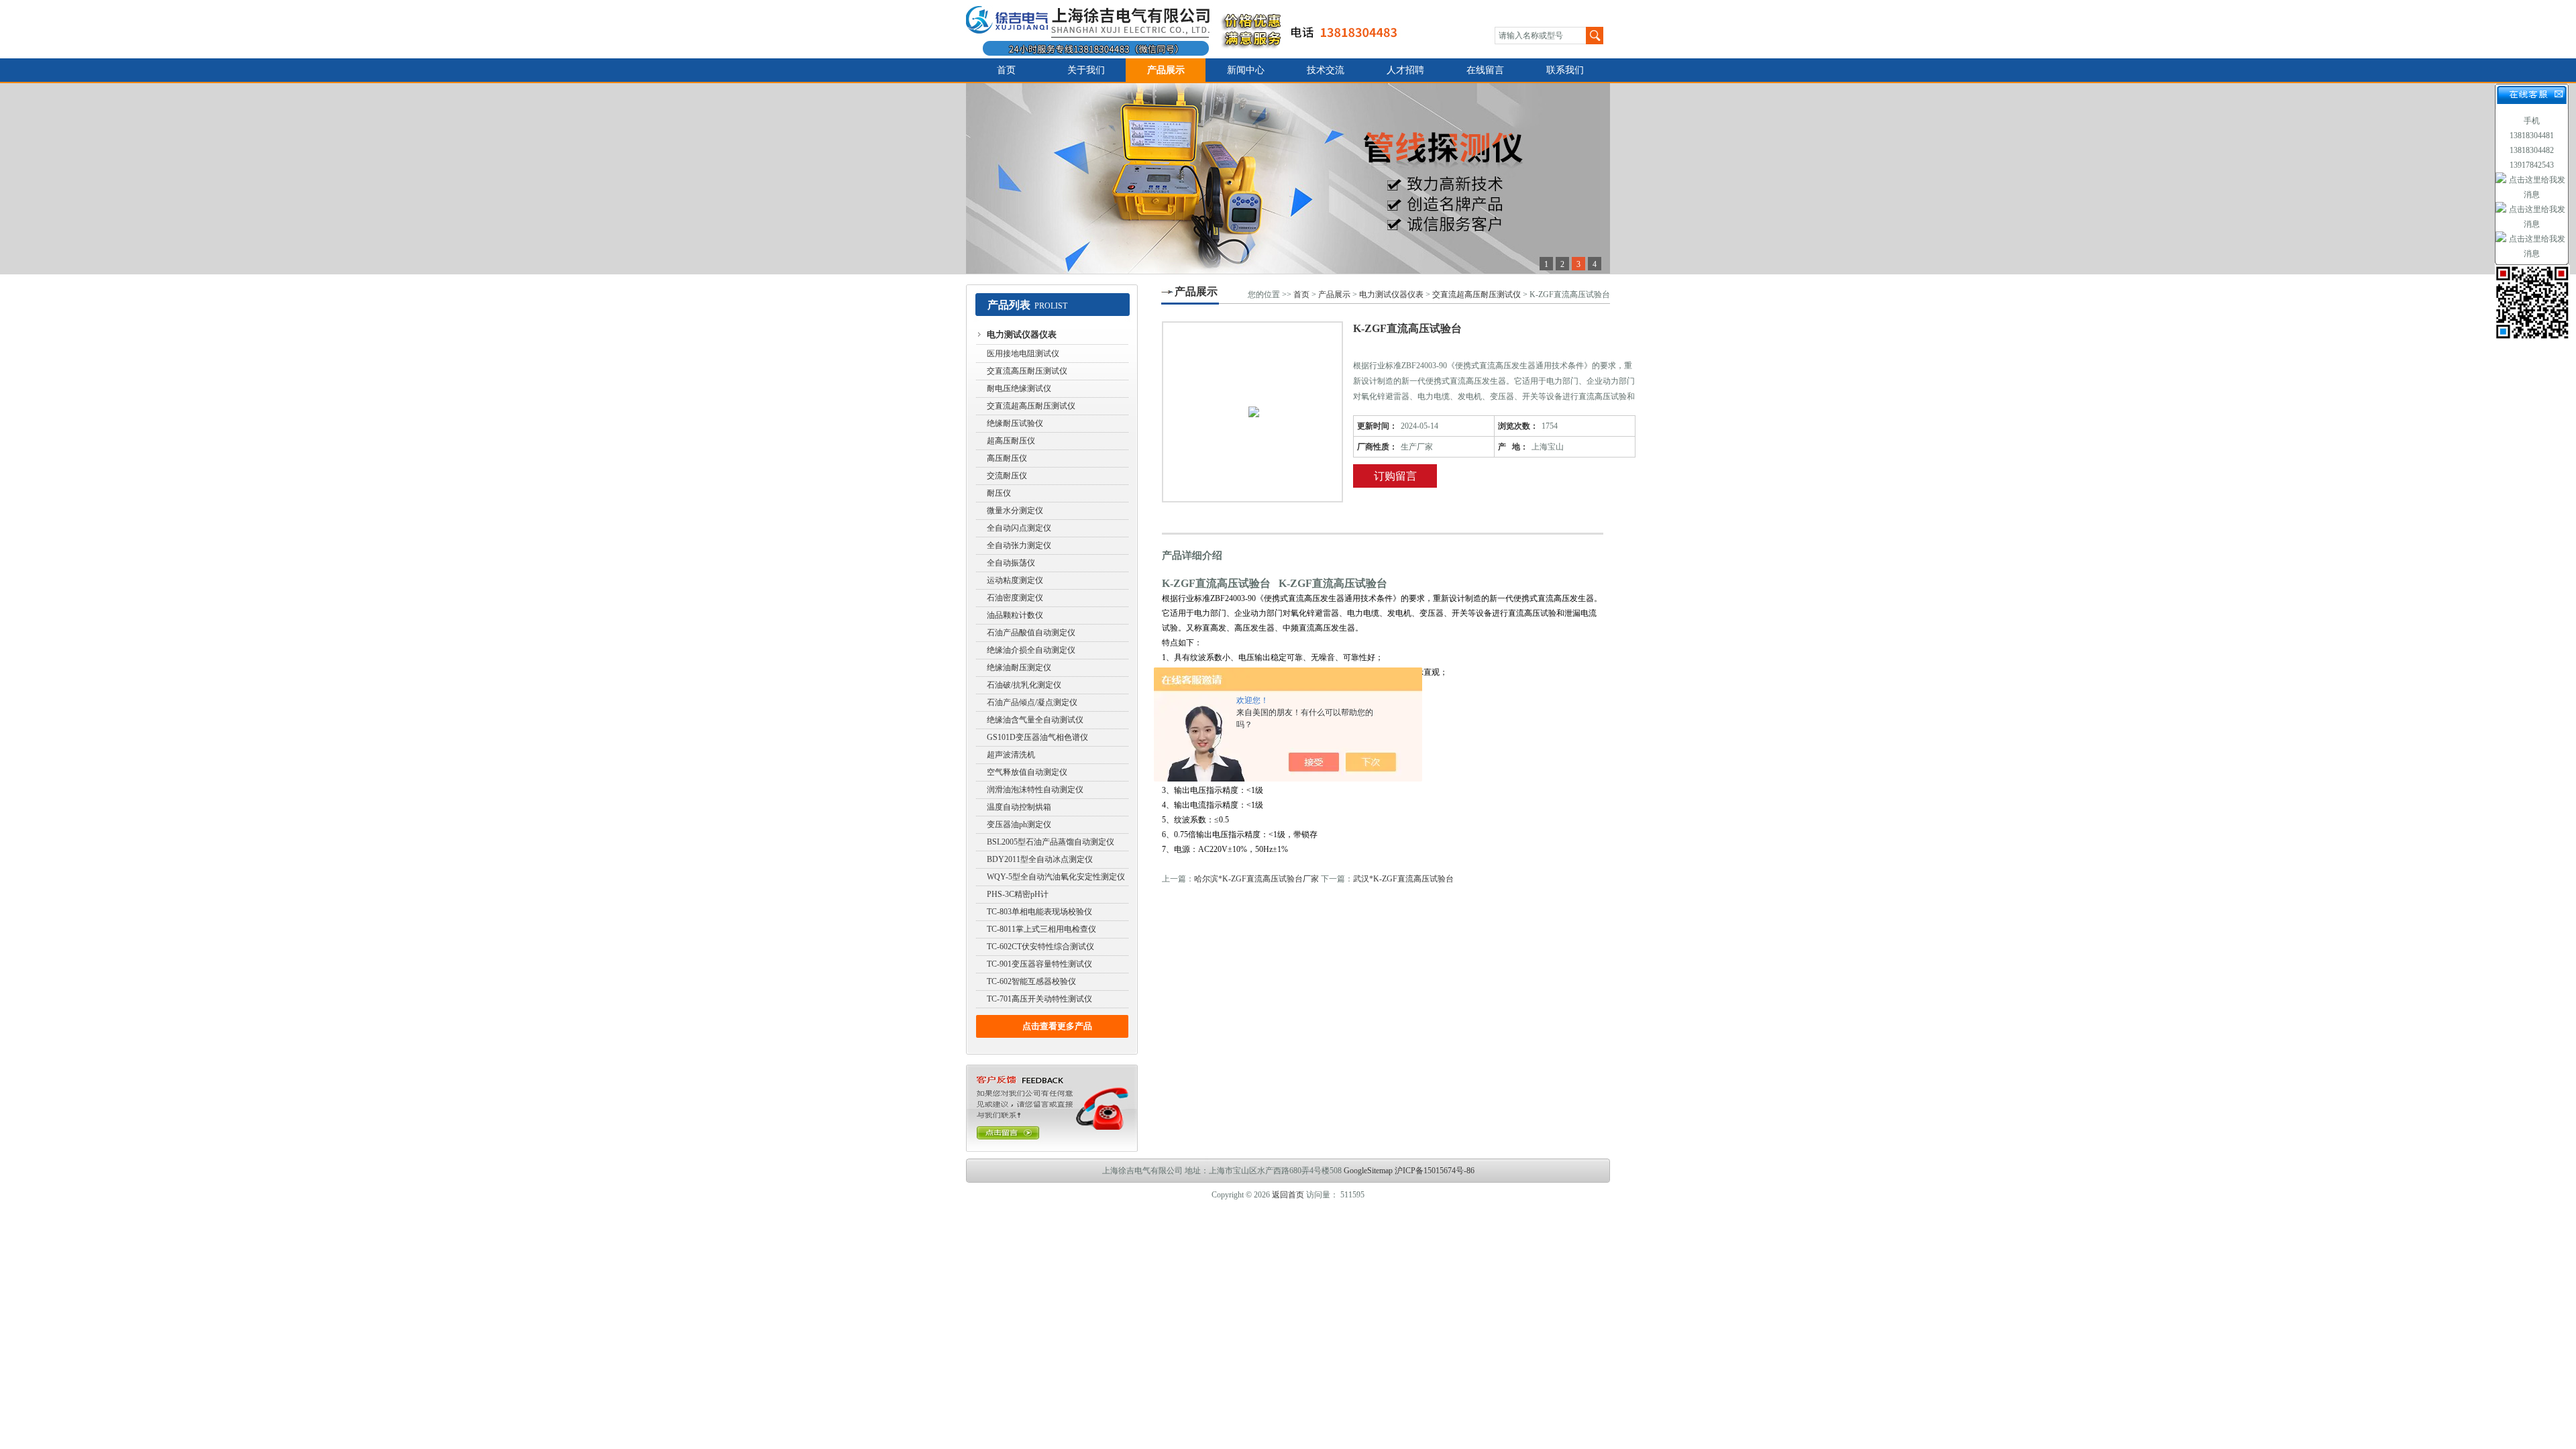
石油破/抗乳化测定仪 (1024, 685)
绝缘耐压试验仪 (1015, 423)
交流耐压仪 (1007, 476)
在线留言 (1485, 70)
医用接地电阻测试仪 (1023, 354)
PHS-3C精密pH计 (1018, 894)
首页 (1006, 70)
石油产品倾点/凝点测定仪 (1032, 702)
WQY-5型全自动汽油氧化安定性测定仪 (1056, 877)
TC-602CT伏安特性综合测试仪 (1040, 947)
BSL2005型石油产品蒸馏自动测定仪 (1051, 842)
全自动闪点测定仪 (1019, 528)
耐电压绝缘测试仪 (1019, 388)
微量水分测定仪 (1015, 511)
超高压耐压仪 (1011, 441)
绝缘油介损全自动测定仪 (1031, 650)
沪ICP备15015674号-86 (1435, 1171)
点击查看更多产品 (1057, 1026)
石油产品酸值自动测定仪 (1031, 633)
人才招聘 (1405, 70)
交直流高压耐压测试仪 (1027, 371)
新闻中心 (1246, 70)
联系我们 (1565, 70)
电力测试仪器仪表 (1022, 334)
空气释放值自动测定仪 (1027, 772)
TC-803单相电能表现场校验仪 (1039, 912)
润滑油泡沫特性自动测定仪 (1035, 790)
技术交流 (1326, 70)
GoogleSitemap (1368, 1171)
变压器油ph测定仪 (1019, 824)
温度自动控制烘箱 (1019, 807)
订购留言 (1395, 476)
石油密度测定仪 (1015, 598)
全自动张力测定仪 (1019, 545)
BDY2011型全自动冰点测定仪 (1040, 859)
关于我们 (1086, 70)
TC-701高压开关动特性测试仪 (1039, 999)
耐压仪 (999, 493)
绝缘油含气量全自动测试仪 (1035, 720)
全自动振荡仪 (1011, 563)
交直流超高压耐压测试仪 (1031, 406)
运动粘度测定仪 (1015, 580)
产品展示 (1166, 70)
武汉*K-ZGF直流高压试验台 (1403, 879)
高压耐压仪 (1007, 458)
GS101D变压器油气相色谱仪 (1037, 737)
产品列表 (1009, 305)
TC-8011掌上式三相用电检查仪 (1041, 929)
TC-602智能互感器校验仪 (1031, 981)
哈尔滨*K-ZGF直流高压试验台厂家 (1256, 879)
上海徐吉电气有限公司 (1190, 29)
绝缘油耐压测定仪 (1019, 667)
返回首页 (1288, 1195)
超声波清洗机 (1011, 755)
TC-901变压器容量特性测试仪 (1039, 964)
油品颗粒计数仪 (1015, 615)
